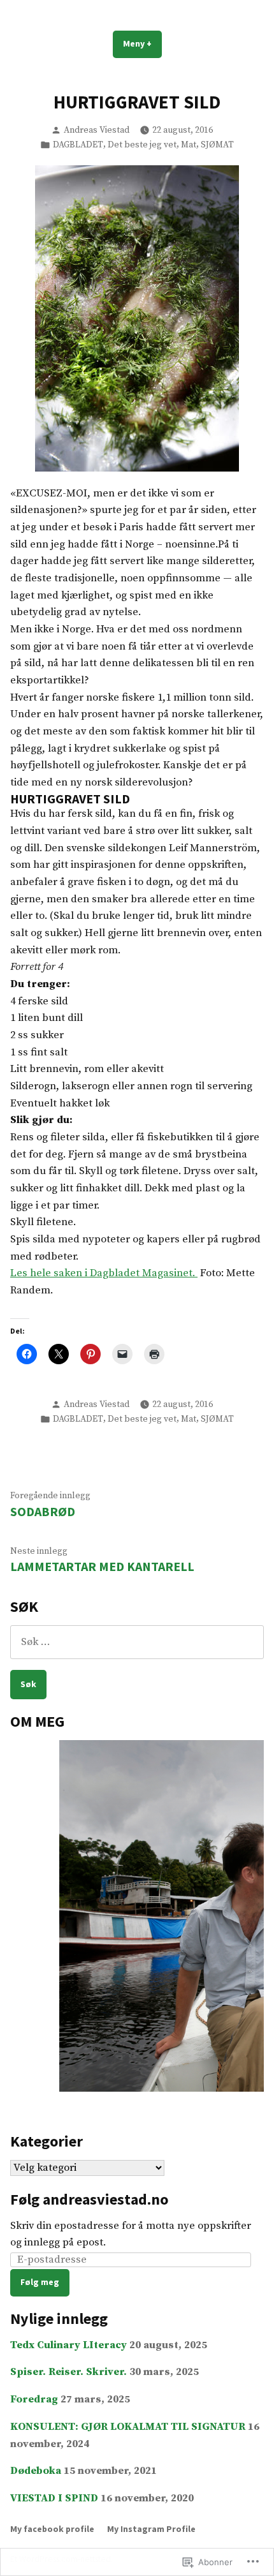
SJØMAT (217, 145)
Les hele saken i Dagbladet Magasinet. (104, 1273)
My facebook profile (52, 2529)
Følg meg (40, 2282)
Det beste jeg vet (142, 145)
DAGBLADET (78, 145)
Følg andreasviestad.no (89, 2199)
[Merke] (137, 1642)
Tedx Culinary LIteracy (68, 2345)
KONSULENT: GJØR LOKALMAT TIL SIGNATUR (128, 2427)
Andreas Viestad (97, 130)
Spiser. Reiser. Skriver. (68, 2372)
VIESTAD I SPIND (54, 2498)
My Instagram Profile (151, 2529)
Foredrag (34, 2400)
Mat (189, 145)
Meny (142, 48)
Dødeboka (36, 2471)
